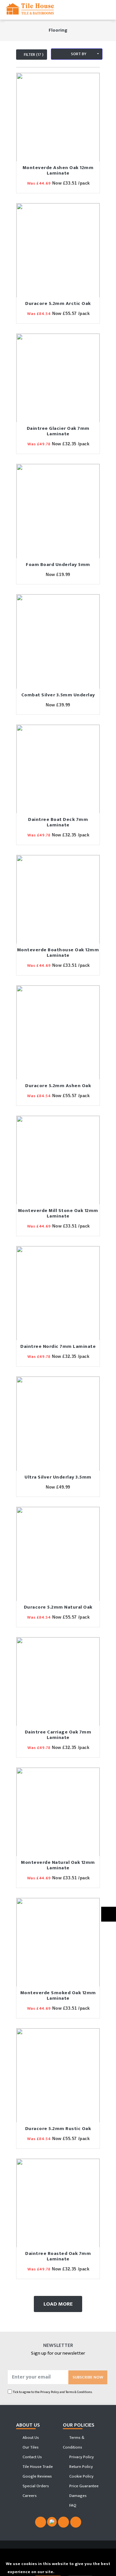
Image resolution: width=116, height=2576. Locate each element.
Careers (29, 2496)
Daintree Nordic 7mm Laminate (58, 1346)
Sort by (78, 54)
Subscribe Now (88, 2377)
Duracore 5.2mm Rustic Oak (58, 2129)
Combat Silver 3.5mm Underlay (58, 695)
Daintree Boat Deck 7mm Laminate (58, 822)
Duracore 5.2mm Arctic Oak (58, 303)
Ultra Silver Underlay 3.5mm (58, 1477)
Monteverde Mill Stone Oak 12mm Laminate (58, 1213)
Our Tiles (30, 2447)
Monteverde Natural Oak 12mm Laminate (58, 1865)
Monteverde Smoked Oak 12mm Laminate (58, 1995)
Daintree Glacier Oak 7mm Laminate (58, 431)
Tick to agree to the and (53, 2392)
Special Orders (35, 2486)
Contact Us (32, 2457)
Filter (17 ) (33, 55)
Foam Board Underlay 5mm (58, 565)
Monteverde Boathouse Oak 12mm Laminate (58, 953)
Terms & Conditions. (79, 2392)
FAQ (72, 2505)
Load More (58, 2304)
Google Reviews (37, 2476)
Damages (77, 2496)
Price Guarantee (83, 2486)
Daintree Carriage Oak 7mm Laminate (58, 1735)
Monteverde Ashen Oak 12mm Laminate (58, 170)
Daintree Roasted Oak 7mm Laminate (58, 2256)
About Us (30, 2438)
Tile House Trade (37, 2467)
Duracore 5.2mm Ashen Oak (58, 1086)
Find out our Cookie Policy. (82, 2572)
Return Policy (81, 2467)
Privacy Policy (50, 2392)
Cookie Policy (81, 2476)
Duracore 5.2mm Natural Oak (58, 1607)
